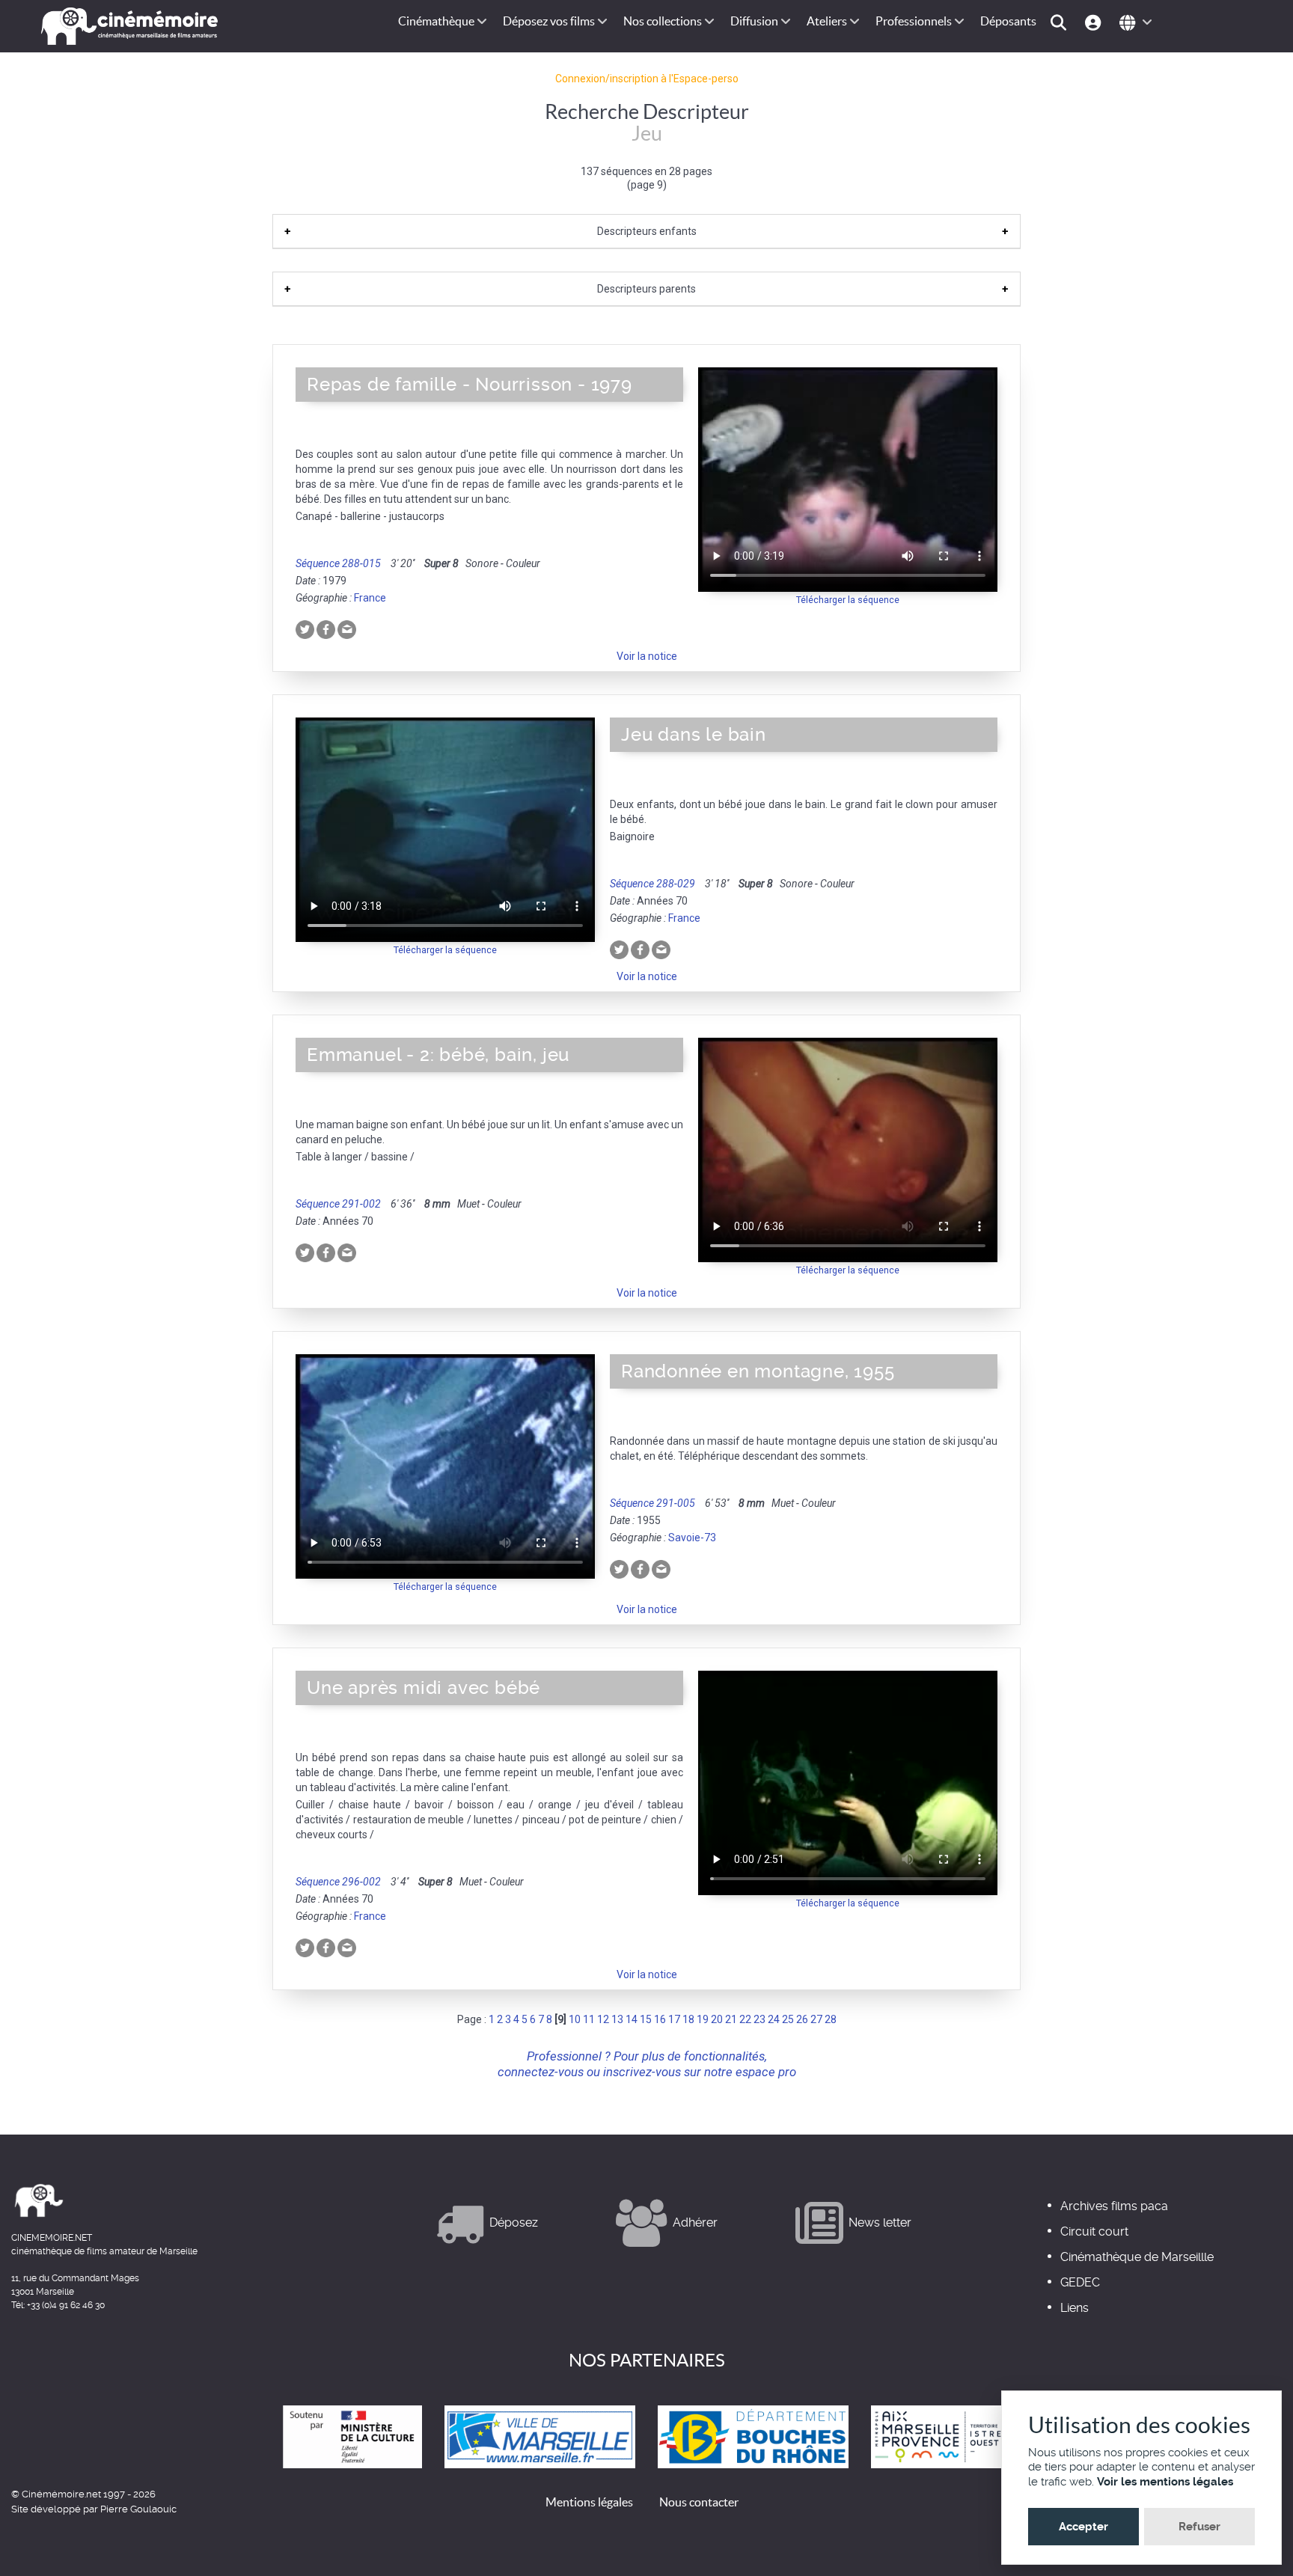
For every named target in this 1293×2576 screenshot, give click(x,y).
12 (603, 2019)
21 (731, 2019)
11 (589, 2019)
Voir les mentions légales (1165, 2482)
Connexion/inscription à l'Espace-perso (647, 79)
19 (703, 2019)
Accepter (1083, 2527)
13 (617, 2019)
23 (759, 2019)
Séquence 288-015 (338, 563)
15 (646, 2019)
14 (632, 2019)
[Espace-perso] (1095, 21)
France (370, 598)
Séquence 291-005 (652, 1503)
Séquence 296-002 (338, 1882)
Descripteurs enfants (647, 231)
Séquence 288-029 (652, 884)
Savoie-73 (692, 1538)
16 (660, 2019)
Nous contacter (699, 2502)
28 (831, 2019)
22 (745, 2019)
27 (816, 2019)
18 (688, 2019)
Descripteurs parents (646, 289)
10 (575, 2019)
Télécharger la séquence (848, 600)
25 (788, 2019)
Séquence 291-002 (338, 1204)
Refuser (1199, 2527)
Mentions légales (589, 2502)
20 (717, 2019)
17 (674, 2019)
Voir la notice (647, 656)
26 (802, 2019)
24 (774, 2019)
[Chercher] (1061, 21)
